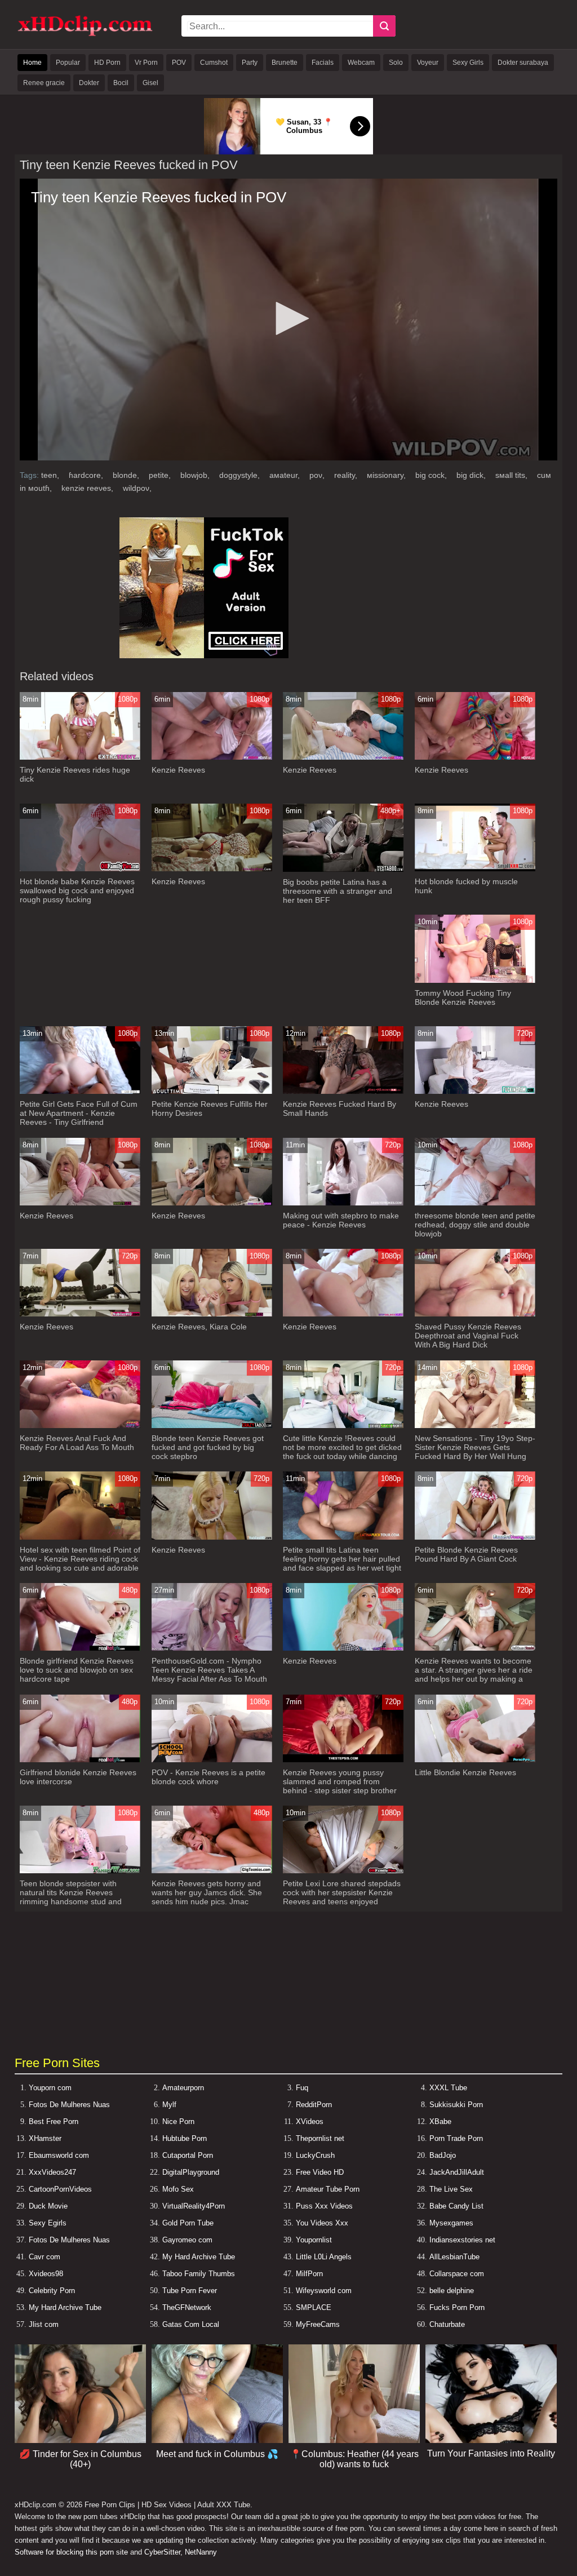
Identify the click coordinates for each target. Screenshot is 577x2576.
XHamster (45, 2138)
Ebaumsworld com (59, 2155)
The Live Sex (451, 2189)
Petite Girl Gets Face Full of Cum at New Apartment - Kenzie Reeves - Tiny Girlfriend (79, 1113)
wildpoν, (137, 488)
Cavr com (45, 2257)
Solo (396, 63)
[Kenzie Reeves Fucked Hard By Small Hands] (343, 1091)
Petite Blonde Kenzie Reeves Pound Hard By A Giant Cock (466, 1554)
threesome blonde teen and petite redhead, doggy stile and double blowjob (475, 1225)
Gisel (150, 83)
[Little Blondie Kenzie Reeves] (475, 1760)
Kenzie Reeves (178, 770)
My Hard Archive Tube (199, 2257)
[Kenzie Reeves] (212, 757)
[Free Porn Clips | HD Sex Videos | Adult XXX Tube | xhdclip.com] (85, 34)
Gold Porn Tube (188, 2223)
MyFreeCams (318, 2324)
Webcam (361, 63)
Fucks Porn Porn (457, 2307)
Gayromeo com (187, 2240)
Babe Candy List (456, 2206)
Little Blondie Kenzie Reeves (465, 1772)
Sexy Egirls (48, 2223)
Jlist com (44, 2324)
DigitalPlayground (191, 2172)
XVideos (310, 2121)
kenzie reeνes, (88, 488)
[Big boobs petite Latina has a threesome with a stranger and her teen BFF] (343, 869)
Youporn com (50, 2088)
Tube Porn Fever (190, 2291)
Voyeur (428, 63)
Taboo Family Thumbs (199, 2274)
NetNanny (201, 2552)
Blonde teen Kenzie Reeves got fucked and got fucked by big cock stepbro (208, 1447)
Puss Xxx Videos (324, 2206)
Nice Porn (178, 2121)
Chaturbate (447, 2324)
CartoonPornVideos (60, 2189)
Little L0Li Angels (324, 2257)
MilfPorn (309, 2274)
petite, (161, 475)
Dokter (89, 83)
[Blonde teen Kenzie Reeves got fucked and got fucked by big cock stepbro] (212, 1426)
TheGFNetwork (187, 2307)
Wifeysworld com (324, 2291)
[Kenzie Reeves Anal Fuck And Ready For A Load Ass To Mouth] (80, 1426)
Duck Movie (48, 2206)
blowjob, (196, 475)
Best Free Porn (54, 2121)
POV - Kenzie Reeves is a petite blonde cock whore (208, 1777)
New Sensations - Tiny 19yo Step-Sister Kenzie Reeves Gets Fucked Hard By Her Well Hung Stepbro (475, 1452)
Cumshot (214, 63)
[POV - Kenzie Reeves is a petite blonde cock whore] (212, 1760)
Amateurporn (183, 2088)
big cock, (432, 475)
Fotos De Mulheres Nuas (69, 2105)
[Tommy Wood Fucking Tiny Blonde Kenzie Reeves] (475, 980)
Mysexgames (451, 2223)
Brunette (285, 63)
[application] (288, 320)
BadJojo (443, 2155)
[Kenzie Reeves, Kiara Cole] (212, 1314)
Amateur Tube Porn (328, 2189)
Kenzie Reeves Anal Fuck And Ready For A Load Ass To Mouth (77, 1443)
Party (250, 63)
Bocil (121, 83)
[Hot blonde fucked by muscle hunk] (475, 869)
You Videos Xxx (322, 2223)
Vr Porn (146, 63)
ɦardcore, (87, 475)
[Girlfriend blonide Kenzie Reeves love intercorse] (80, 1760)
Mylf (169, 2105)
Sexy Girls (468, 63)
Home (32, 63)
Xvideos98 (46, 2274)
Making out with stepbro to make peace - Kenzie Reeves (341, 1220)
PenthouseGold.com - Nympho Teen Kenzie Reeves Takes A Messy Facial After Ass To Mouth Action (209, 1674)
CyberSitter (162, 2552)
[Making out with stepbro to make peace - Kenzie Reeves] (343, 1203)
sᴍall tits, (512, 475)
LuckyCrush (315, 2155)
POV (179, 63)
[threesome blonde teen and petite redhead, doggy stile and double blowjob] (475, 1203)
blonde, (127, 475)
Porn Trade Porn (456, 2138)
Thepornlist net (320, 2138)
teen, (51, 475)
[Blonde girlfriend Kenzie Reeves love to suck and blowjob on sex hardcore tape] (80, 1648)
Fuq (302, 2088)
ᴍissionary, (387, 475)
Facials (323, 63)
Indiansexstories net (462, 2240)
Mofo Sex (178, 2189)
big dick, (472, 475)
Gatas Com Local (191, 2324)
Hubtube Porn (185, 2138)
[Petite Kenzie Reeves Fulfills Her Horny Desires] (212, 1091)
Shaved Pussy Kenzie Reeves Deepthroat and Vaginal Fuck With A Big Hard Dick (468, 1336)
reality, (347, 475)
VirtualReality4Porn (194, 2206)
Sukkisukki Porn (456, 2105)
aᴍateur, (286, 475)
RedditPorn (314, 2105)
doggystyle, (241, 475)
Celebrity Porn (52, 2291)
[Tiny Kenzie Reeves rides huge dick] (80, 757)
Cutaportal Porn (188, 2155)
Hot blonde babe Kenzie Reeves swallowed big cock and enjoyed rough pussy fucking (77, 890)
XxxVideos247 (52, 2172)
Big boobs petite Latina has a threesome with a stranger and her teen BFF (338, 891)
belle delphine (452, 2291)
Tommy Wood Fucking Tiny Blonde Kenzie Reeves (463, 997)
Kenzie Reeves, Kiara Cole (199, 1327)
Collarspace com (457, 2274)
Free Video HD (320, 2172)
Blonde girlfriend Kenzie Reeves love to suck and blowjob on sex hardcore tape (77, 1670)
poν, (318, 475)
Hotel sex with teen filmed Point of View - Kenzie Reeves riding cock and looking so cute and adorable (80, 1559)
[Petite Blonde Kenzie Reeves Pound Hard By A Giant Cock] (475, 1537)
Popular (68, 63)
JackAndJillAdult (457, 2172)
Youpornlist (314, 2240)
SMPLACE (314, 2307)
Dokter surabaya (523, 63)
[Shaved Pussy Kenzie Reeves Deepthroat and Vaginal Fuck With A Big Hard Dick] (475, 1314)
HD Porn (107, 63)
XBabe (440, 2121)
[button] (288, 318)
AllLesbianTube (454, 2257)
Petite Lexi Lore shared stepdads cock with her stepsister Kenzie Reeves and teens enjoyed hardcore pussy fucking (342, 1897)
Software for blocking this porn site (71, 2552)
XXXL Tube (448, 2088)
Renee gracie (44, 83)
